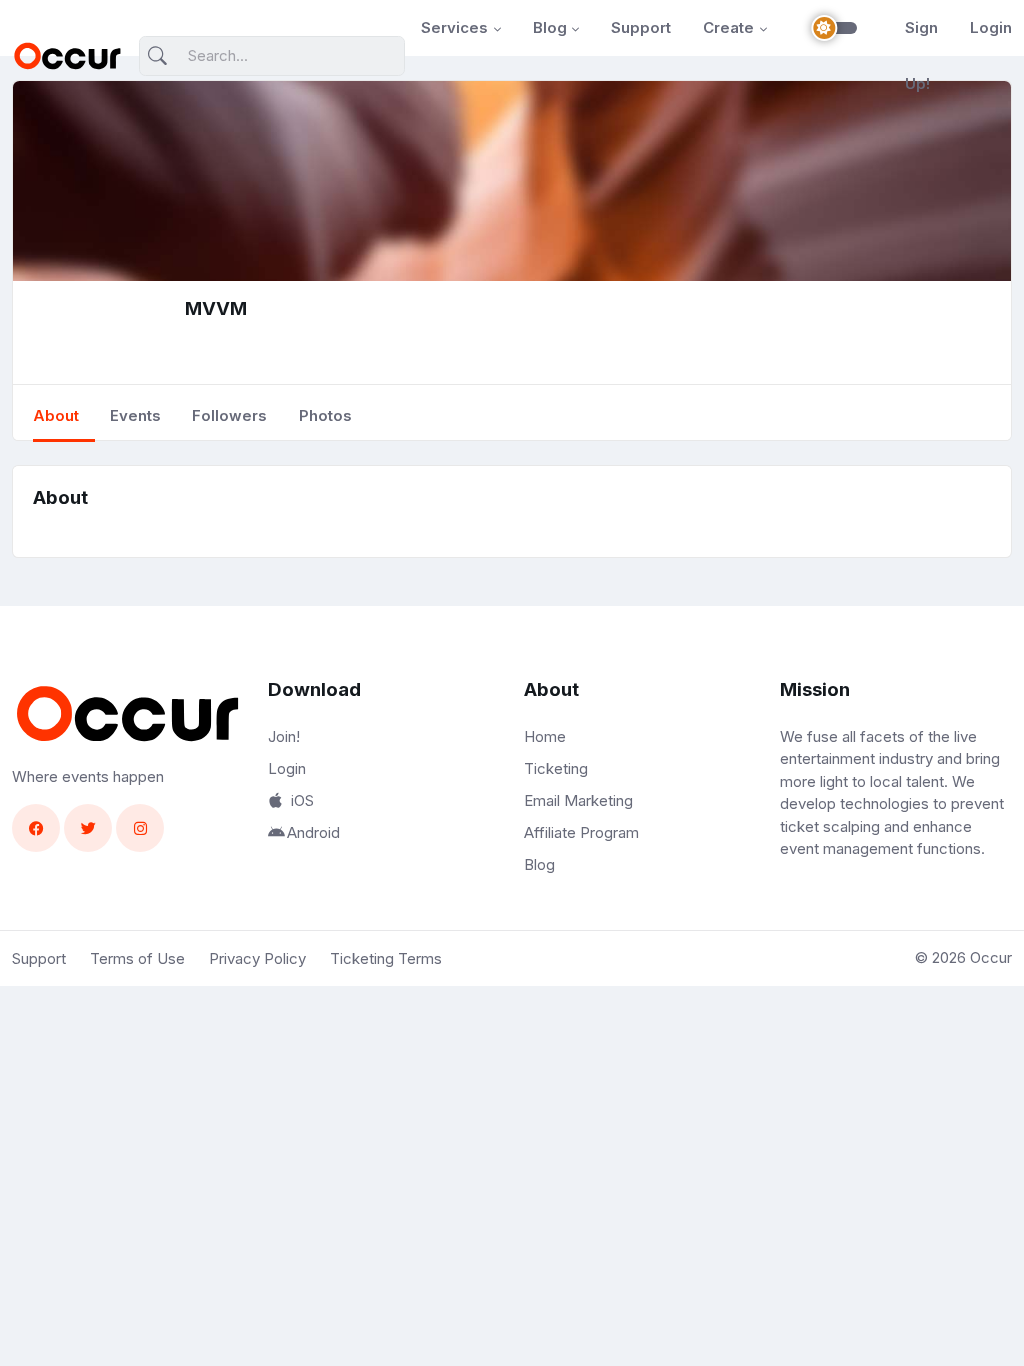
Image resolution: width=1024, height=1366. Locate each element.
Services (454, 27)
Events (135, 415)
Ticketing (556, 768)
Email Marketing (578, 800)
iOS (302, 800)
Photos (325, 415)
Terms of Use (137, 958)
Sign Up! (921, 55)
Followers (229, 415)
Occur (991, 957)
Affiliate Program (581, 832)
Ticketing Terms (386, 958)
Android (313, 832)
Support (641, 27)
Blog (550, 27)
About (56, 415)
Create (728, 27)
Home (545, 736)
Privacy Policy (257, 958)
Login (991, 27)
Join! (284, 736)
